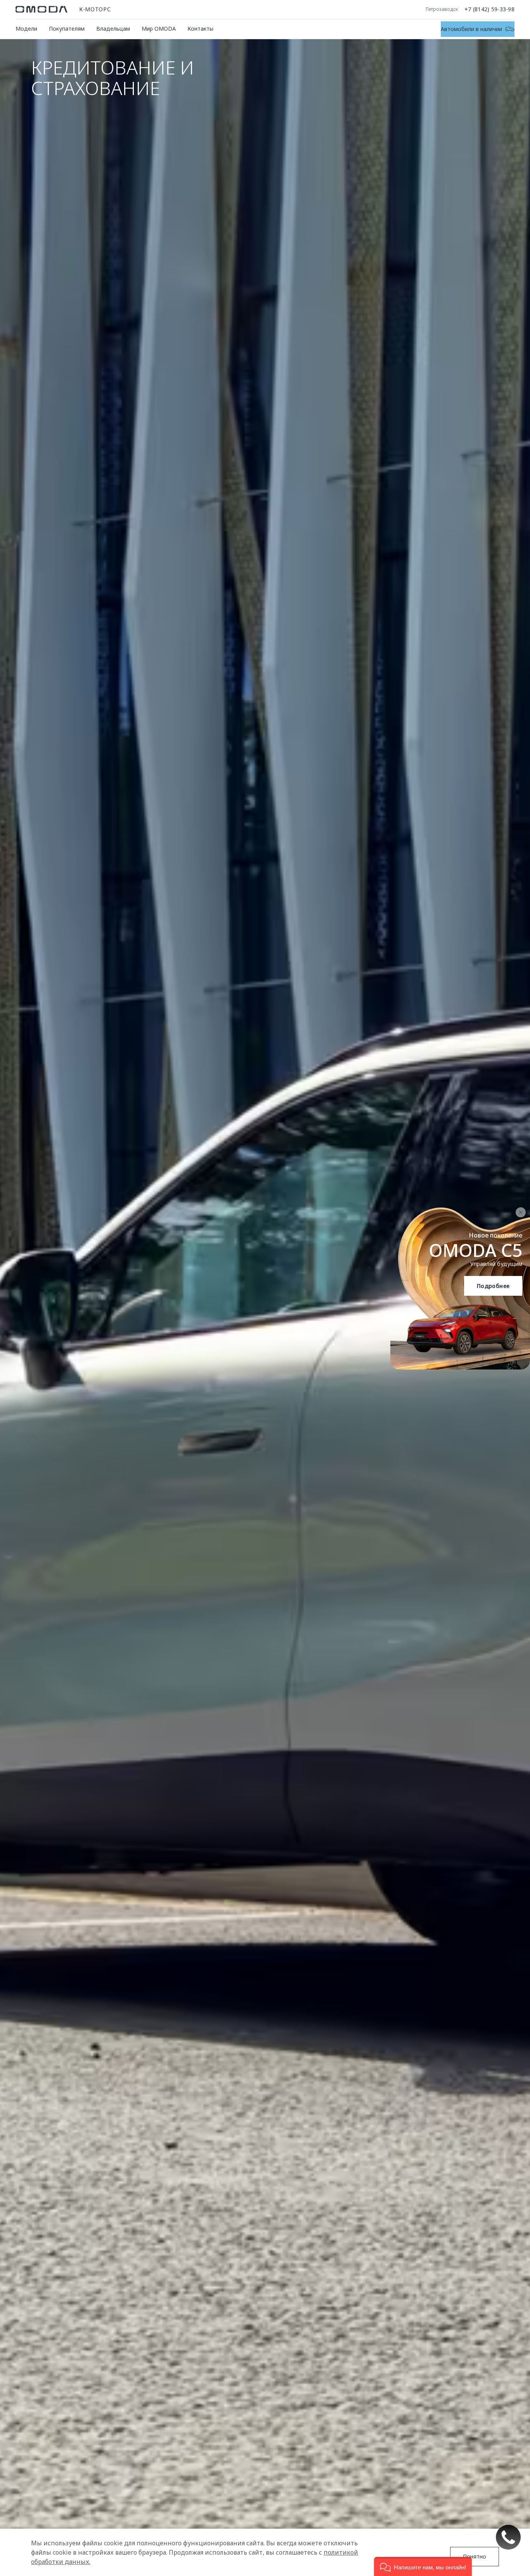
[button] (423, 2566)
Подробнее (493, 1286)
